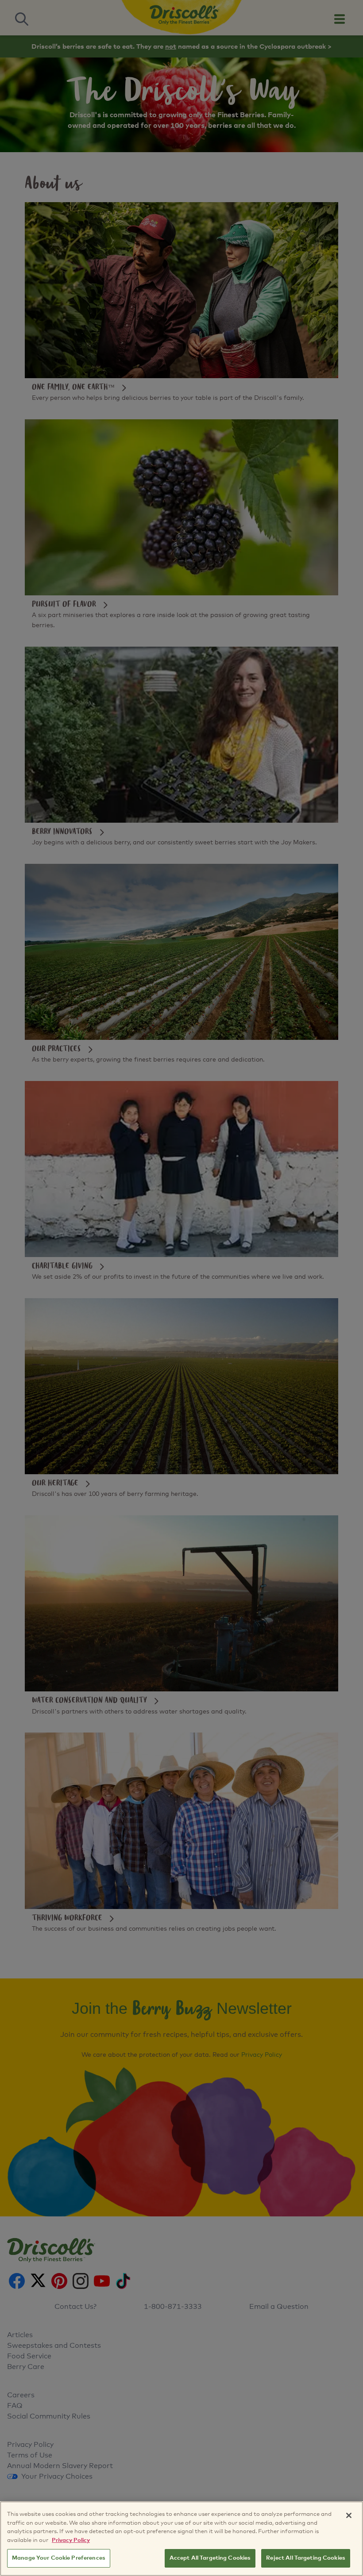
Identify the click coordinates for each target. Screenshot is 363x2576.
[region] (181, 2539)
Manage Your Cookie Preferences (59, 2558)
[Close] (349, 2515)
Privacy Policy (71, 2540)
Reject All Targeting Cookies (306, 2558)
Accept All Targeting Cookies (210, 2558)
